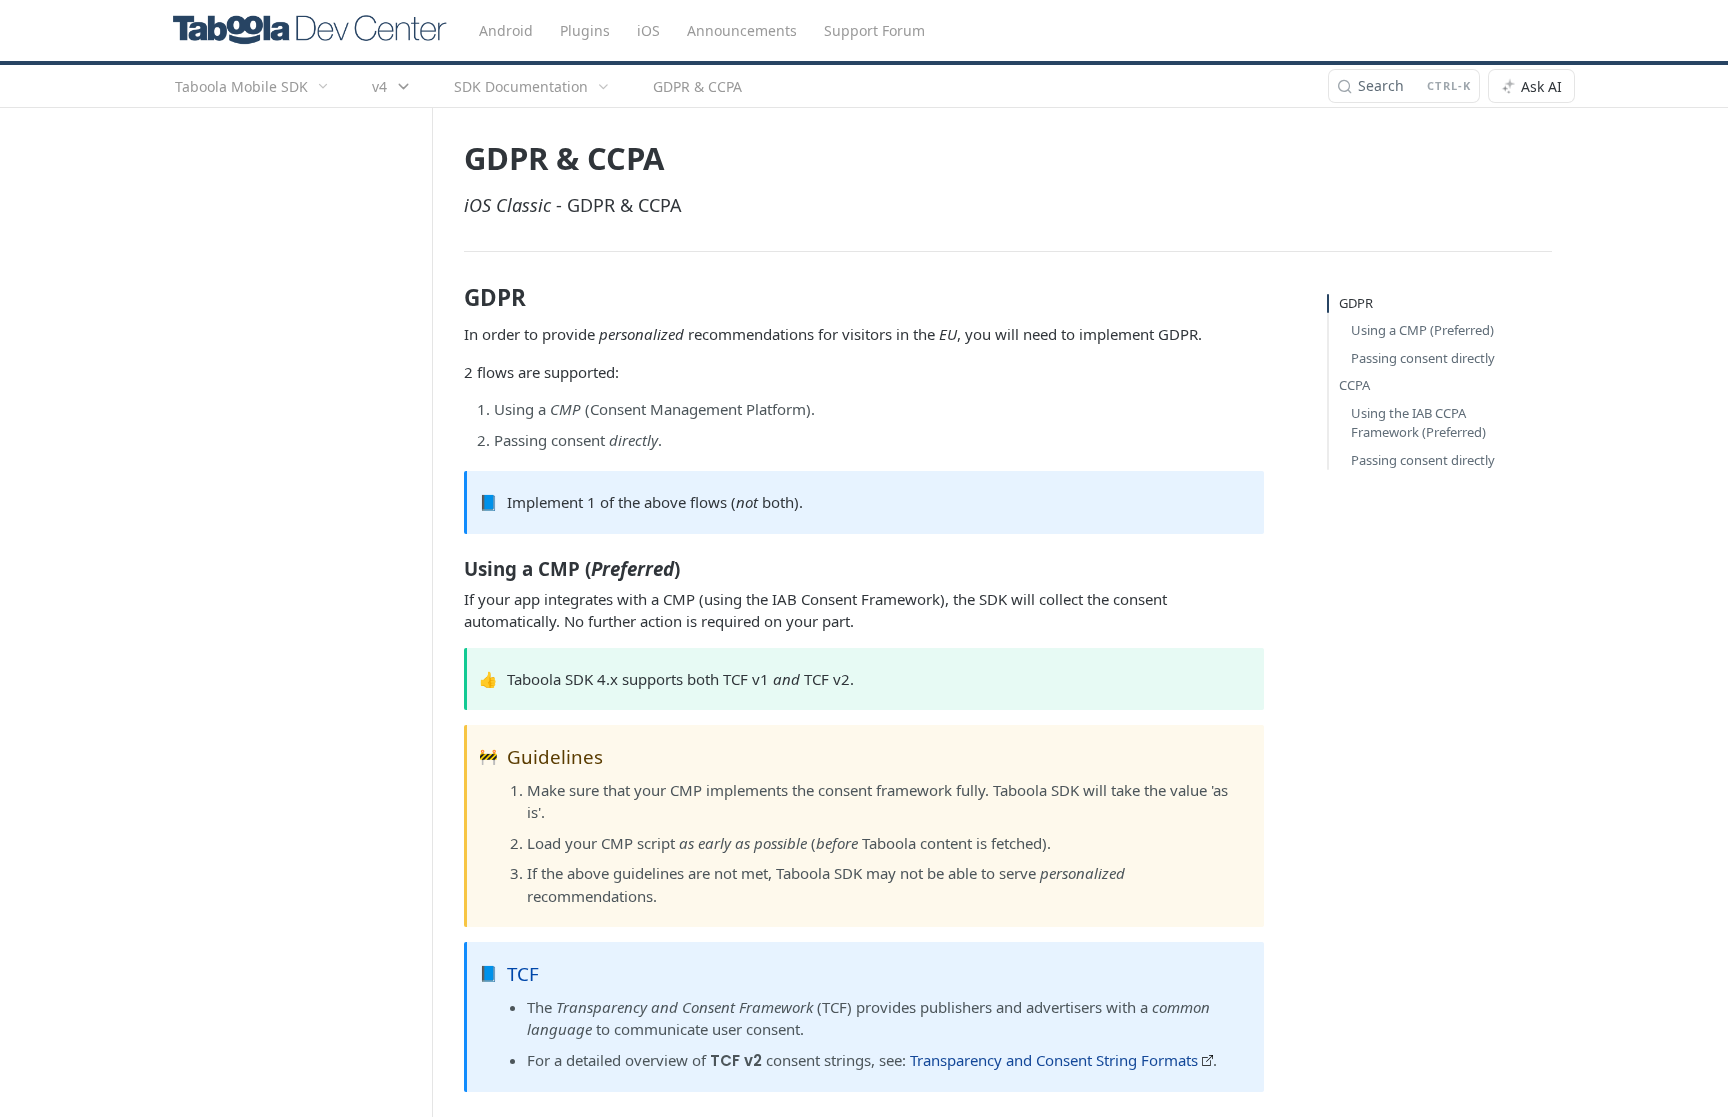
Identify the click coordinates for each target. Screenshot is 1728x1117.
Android (506, 30)
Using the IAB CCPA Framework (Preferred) (1418, 423)
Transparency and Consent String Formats (1054, 1060)
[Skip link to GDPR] (450, 298)
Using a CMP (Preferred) (1422, 330)
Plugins (585, 30)
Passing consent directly (1423, 358)
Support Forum (874, 30)
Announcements (742, 30)
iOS (648, 30)
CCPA (1354, 385)
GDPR (1356, 303)
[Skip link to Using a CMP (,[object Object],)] (450, 568)
